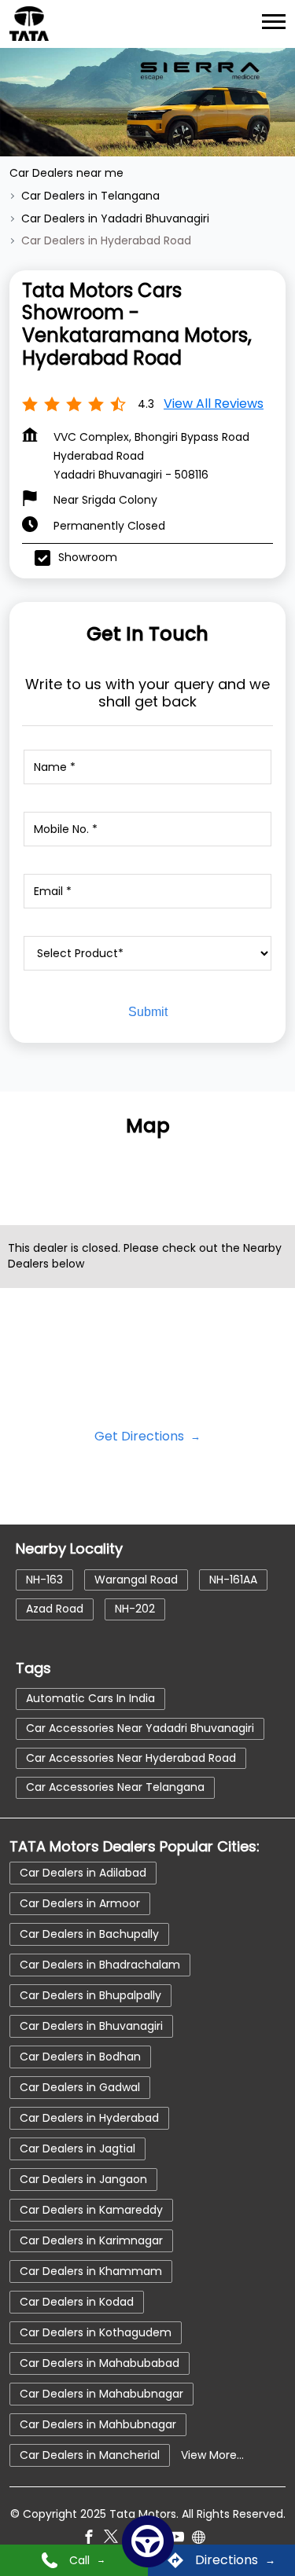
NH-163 (44, 1579)
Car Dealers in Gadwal (80, 2087)
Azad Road (55, 1609)
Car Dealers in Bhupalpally (90, 1995)
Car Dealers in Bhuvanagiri (91, 2026)
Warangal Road (136, 1579)
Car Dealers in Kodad (77, 2302)
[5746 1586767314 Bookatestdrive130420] (148, 2541)
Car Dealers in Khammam (91, 2271)
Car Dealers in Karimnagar (91, 2240)
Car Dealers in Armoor (80, 1903)
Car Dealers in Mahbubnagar (98, 2424)
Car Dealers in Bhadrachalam (100, 1965)
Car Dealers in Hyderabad (89, 2118)
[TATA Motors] (29, 24)
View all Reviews (214, 404)
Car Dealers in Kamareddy (91, 2210)
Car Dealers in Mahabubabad (100, 2363)
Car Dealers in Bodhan (80, 2057)
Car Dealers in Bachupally (89, 1934)
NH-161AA (233, 1579)
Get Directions (141, 1436)
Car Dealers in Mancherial (90, 2455)
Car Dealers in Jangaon (83, 2179)
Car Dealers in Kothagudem (96, 2332)
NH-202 (135, 1609)
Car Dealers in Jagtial (77, 2149)
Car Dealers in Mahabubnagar (101, 2394)
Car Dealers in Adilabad (83, 1873)
